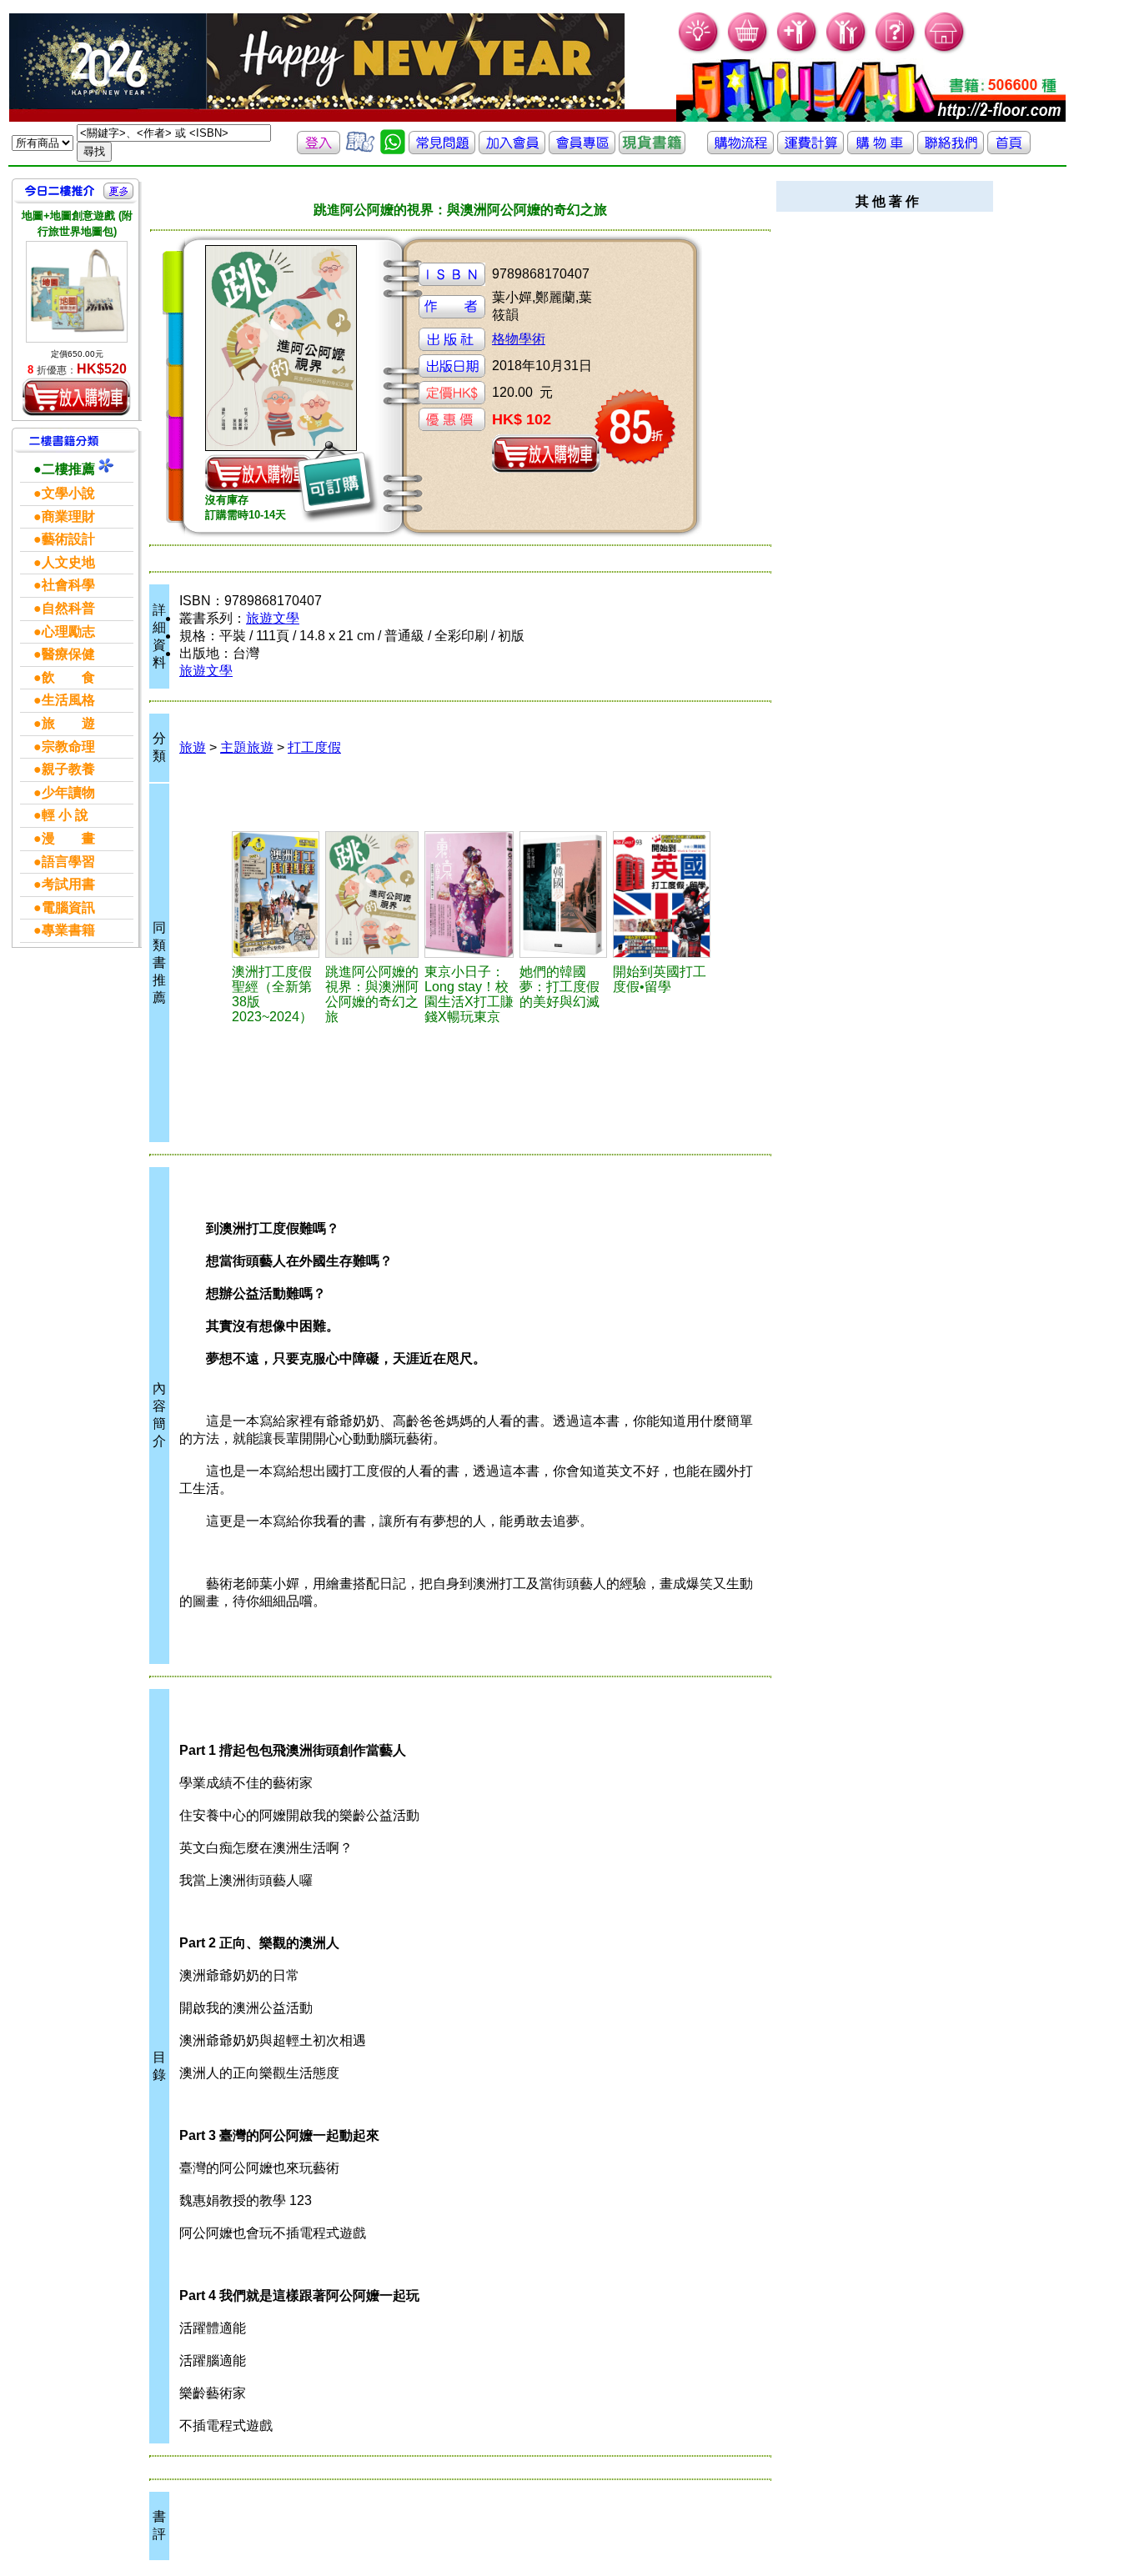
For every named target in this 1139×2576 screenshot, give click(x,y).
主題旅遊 (247, 747)
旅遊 (193, 747)
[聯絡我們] (951, 150)
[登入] (319, 150)
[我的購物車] (748, 50)
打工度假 (314, 747)
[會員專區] (582, 150)
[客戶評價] (360, 150)
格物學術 (519, 339)
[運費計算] (810, 150)
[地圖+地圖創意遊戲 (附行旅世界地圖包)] (77, 292)
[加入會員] (798, 50)
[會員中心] (847, 50)
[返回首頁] (1009, 150)
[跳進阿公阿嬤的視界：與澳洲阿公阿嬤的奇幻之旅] (372, 895)
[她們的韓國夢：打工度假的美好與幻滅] (564, 895)
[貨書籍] (652, 150)
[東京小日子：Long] (469, 895)
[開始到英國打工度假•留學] (662, 895)
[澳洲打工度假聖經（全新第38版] (276, 895)
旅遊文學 (273, 618)
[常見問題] (896, 50)
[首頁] (945, 50)
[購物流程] (740, 150)
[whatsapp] (393, 150)
